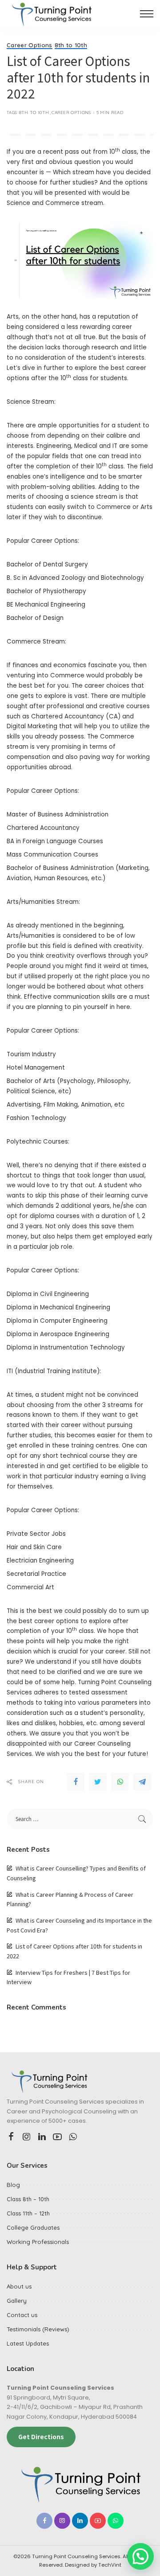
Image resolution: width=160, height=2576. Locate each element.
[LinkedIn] (42, 2137)
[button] (140, 2556)
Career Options (30, 45)
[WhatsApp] (120, 1782)
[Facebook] (76, 1782)
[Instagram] (27, 2137)
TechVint (110, 2565)
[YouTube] (57, 2137)
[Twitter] (98, 1782)
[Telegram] (142, 1782)
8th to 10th (71, 45)
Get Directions (41, 2437)
